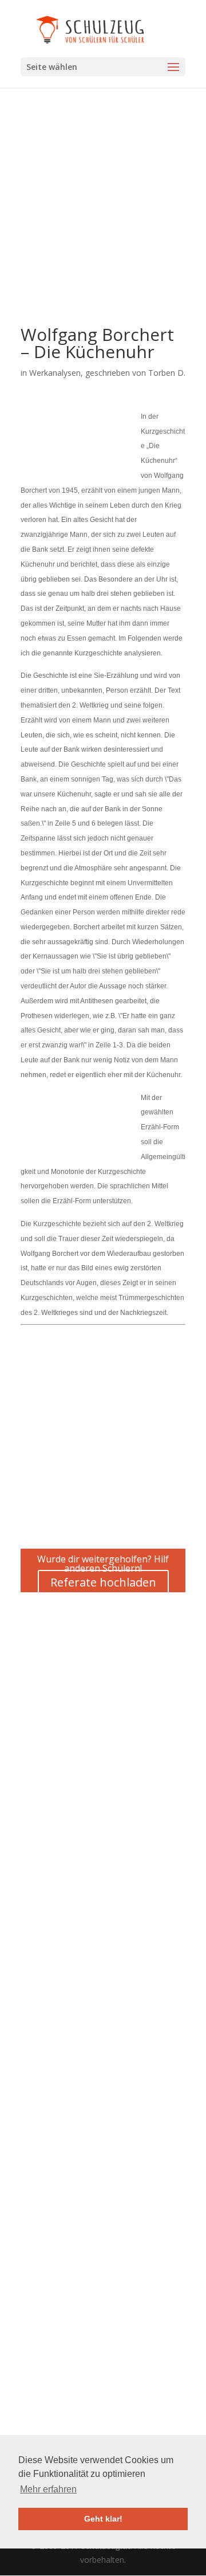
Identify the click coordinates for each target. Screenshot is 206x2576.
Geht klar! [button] (103, 2519)
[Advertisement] (103, 223)
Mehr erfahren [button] (48, 2489)
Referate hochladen (103, 1582)
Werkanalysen (55, 373)
